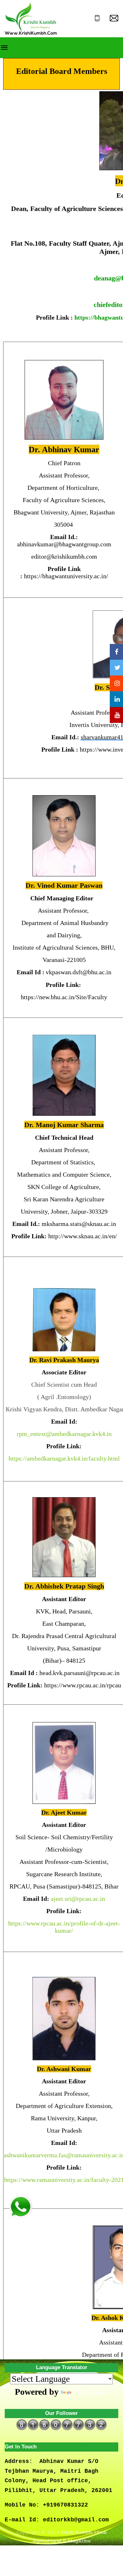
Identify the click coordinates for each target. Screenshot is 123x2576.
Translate (90, 2392)
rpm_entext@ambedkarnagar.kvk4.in (64, 1434)
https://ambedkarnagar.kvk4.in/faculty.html (64, 1458)
